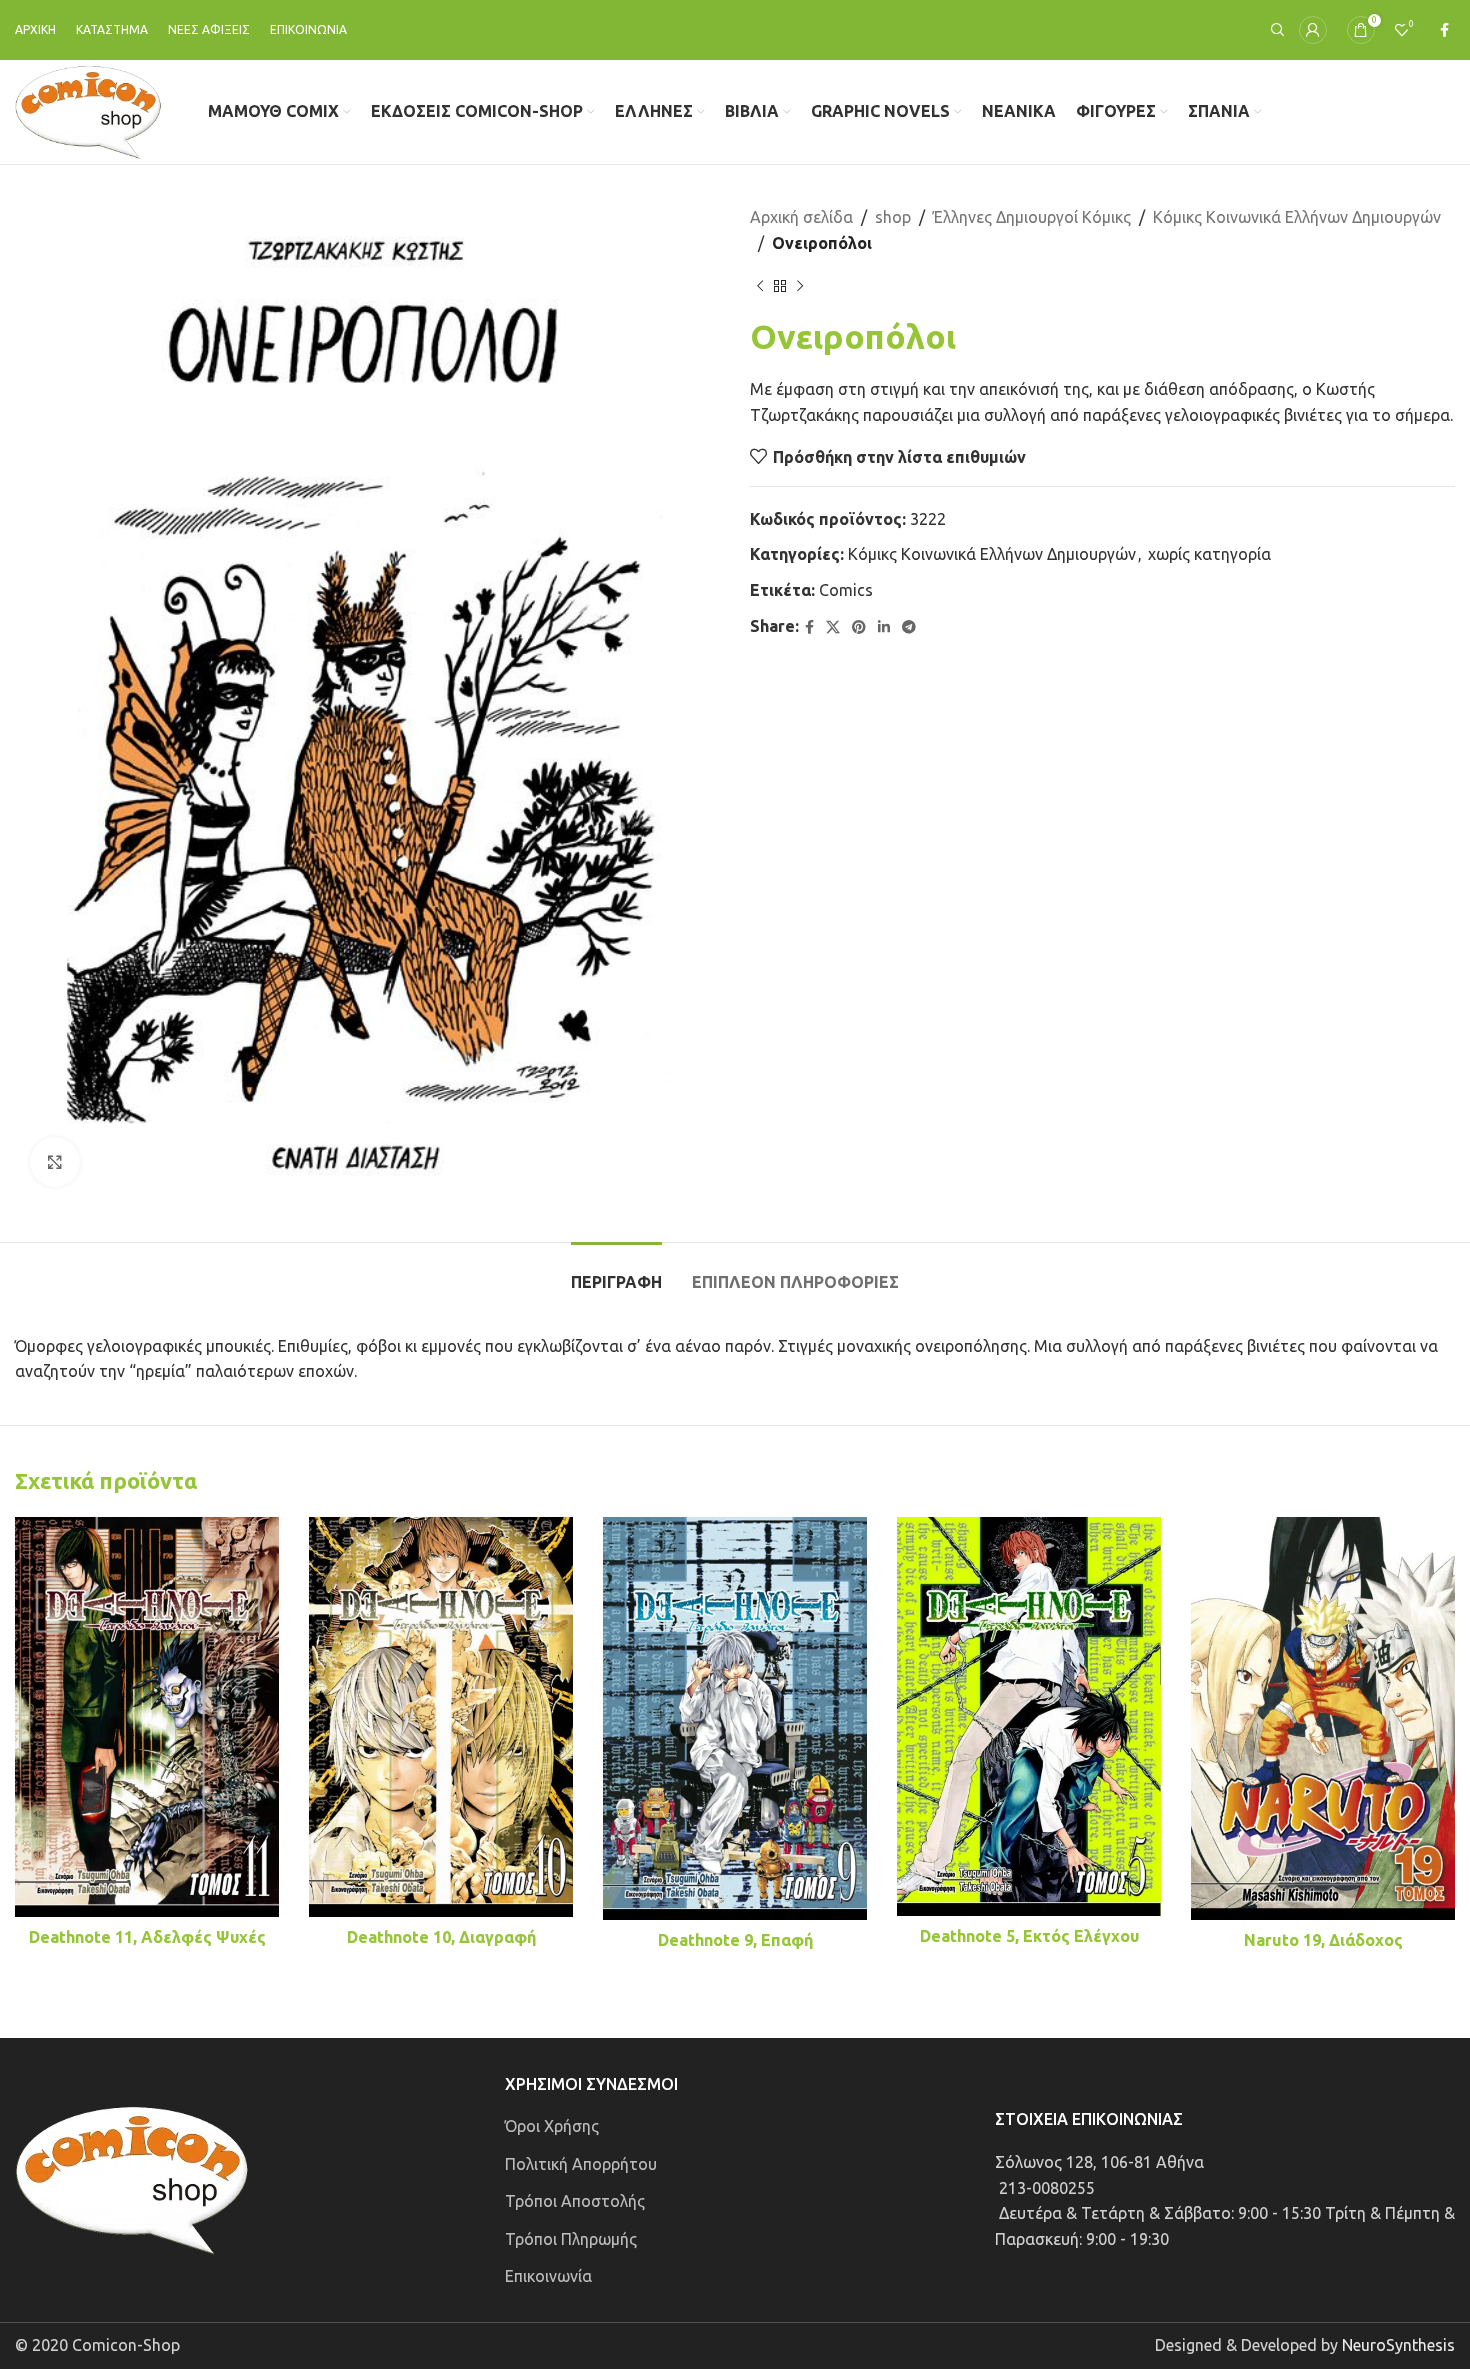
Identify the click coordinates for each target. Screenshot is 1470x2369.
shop (893, 217)
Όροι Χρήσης (552, 2126)
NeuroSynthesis (1398, 2345)
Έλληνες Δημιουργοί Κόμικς (1032, 217)
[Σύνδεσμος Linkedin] (884, 627)
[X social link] (833, 627)
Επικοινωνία (548, 2276)
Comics (846, 590)
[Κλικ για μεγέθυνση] (55, 1162)
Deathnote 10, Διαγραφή (441, 1937)
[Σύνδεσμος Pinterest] (859, 627)
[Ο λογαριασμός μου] (1313, 30)
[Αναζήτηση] (1275, 30)
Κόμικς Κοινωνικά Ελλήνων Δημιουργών (1297, 217)
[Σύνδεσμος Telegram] (909, 627)
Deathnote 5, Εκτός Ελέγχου (1029, 1936)
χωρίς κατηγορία (1209, 554)
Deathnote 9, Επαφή (735, 1940)
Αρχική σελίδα (801, 217)
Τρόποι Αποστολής (575, 2201)
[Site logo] (88, 110)
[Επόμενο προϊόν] (800, 286)
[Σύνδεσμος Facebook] (1444, 30)
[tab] (616, 1272)
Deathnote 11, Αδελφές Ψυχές (147, 1937)
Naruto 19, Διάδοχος (1323, 1940)
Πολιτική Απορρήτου (581, 2164)
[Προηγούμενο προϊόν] (760, 286)
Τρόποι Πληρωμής (571, 2239)
